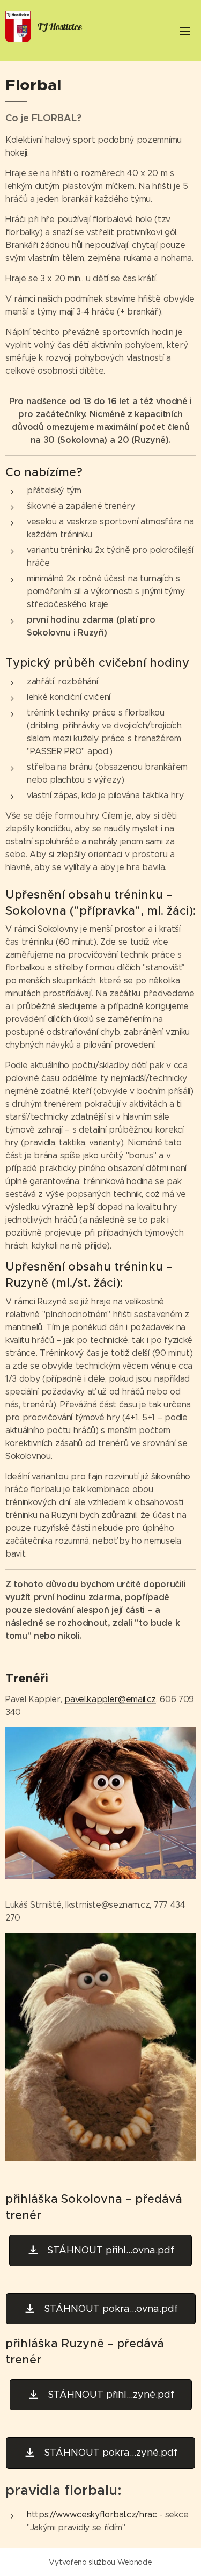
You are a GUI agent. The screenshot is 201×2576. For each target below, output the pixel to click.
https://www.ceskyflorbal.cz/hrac (92, 2515)
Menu (185, 31)
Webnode (135, 2562)
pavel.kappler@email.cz (110, 1699)
